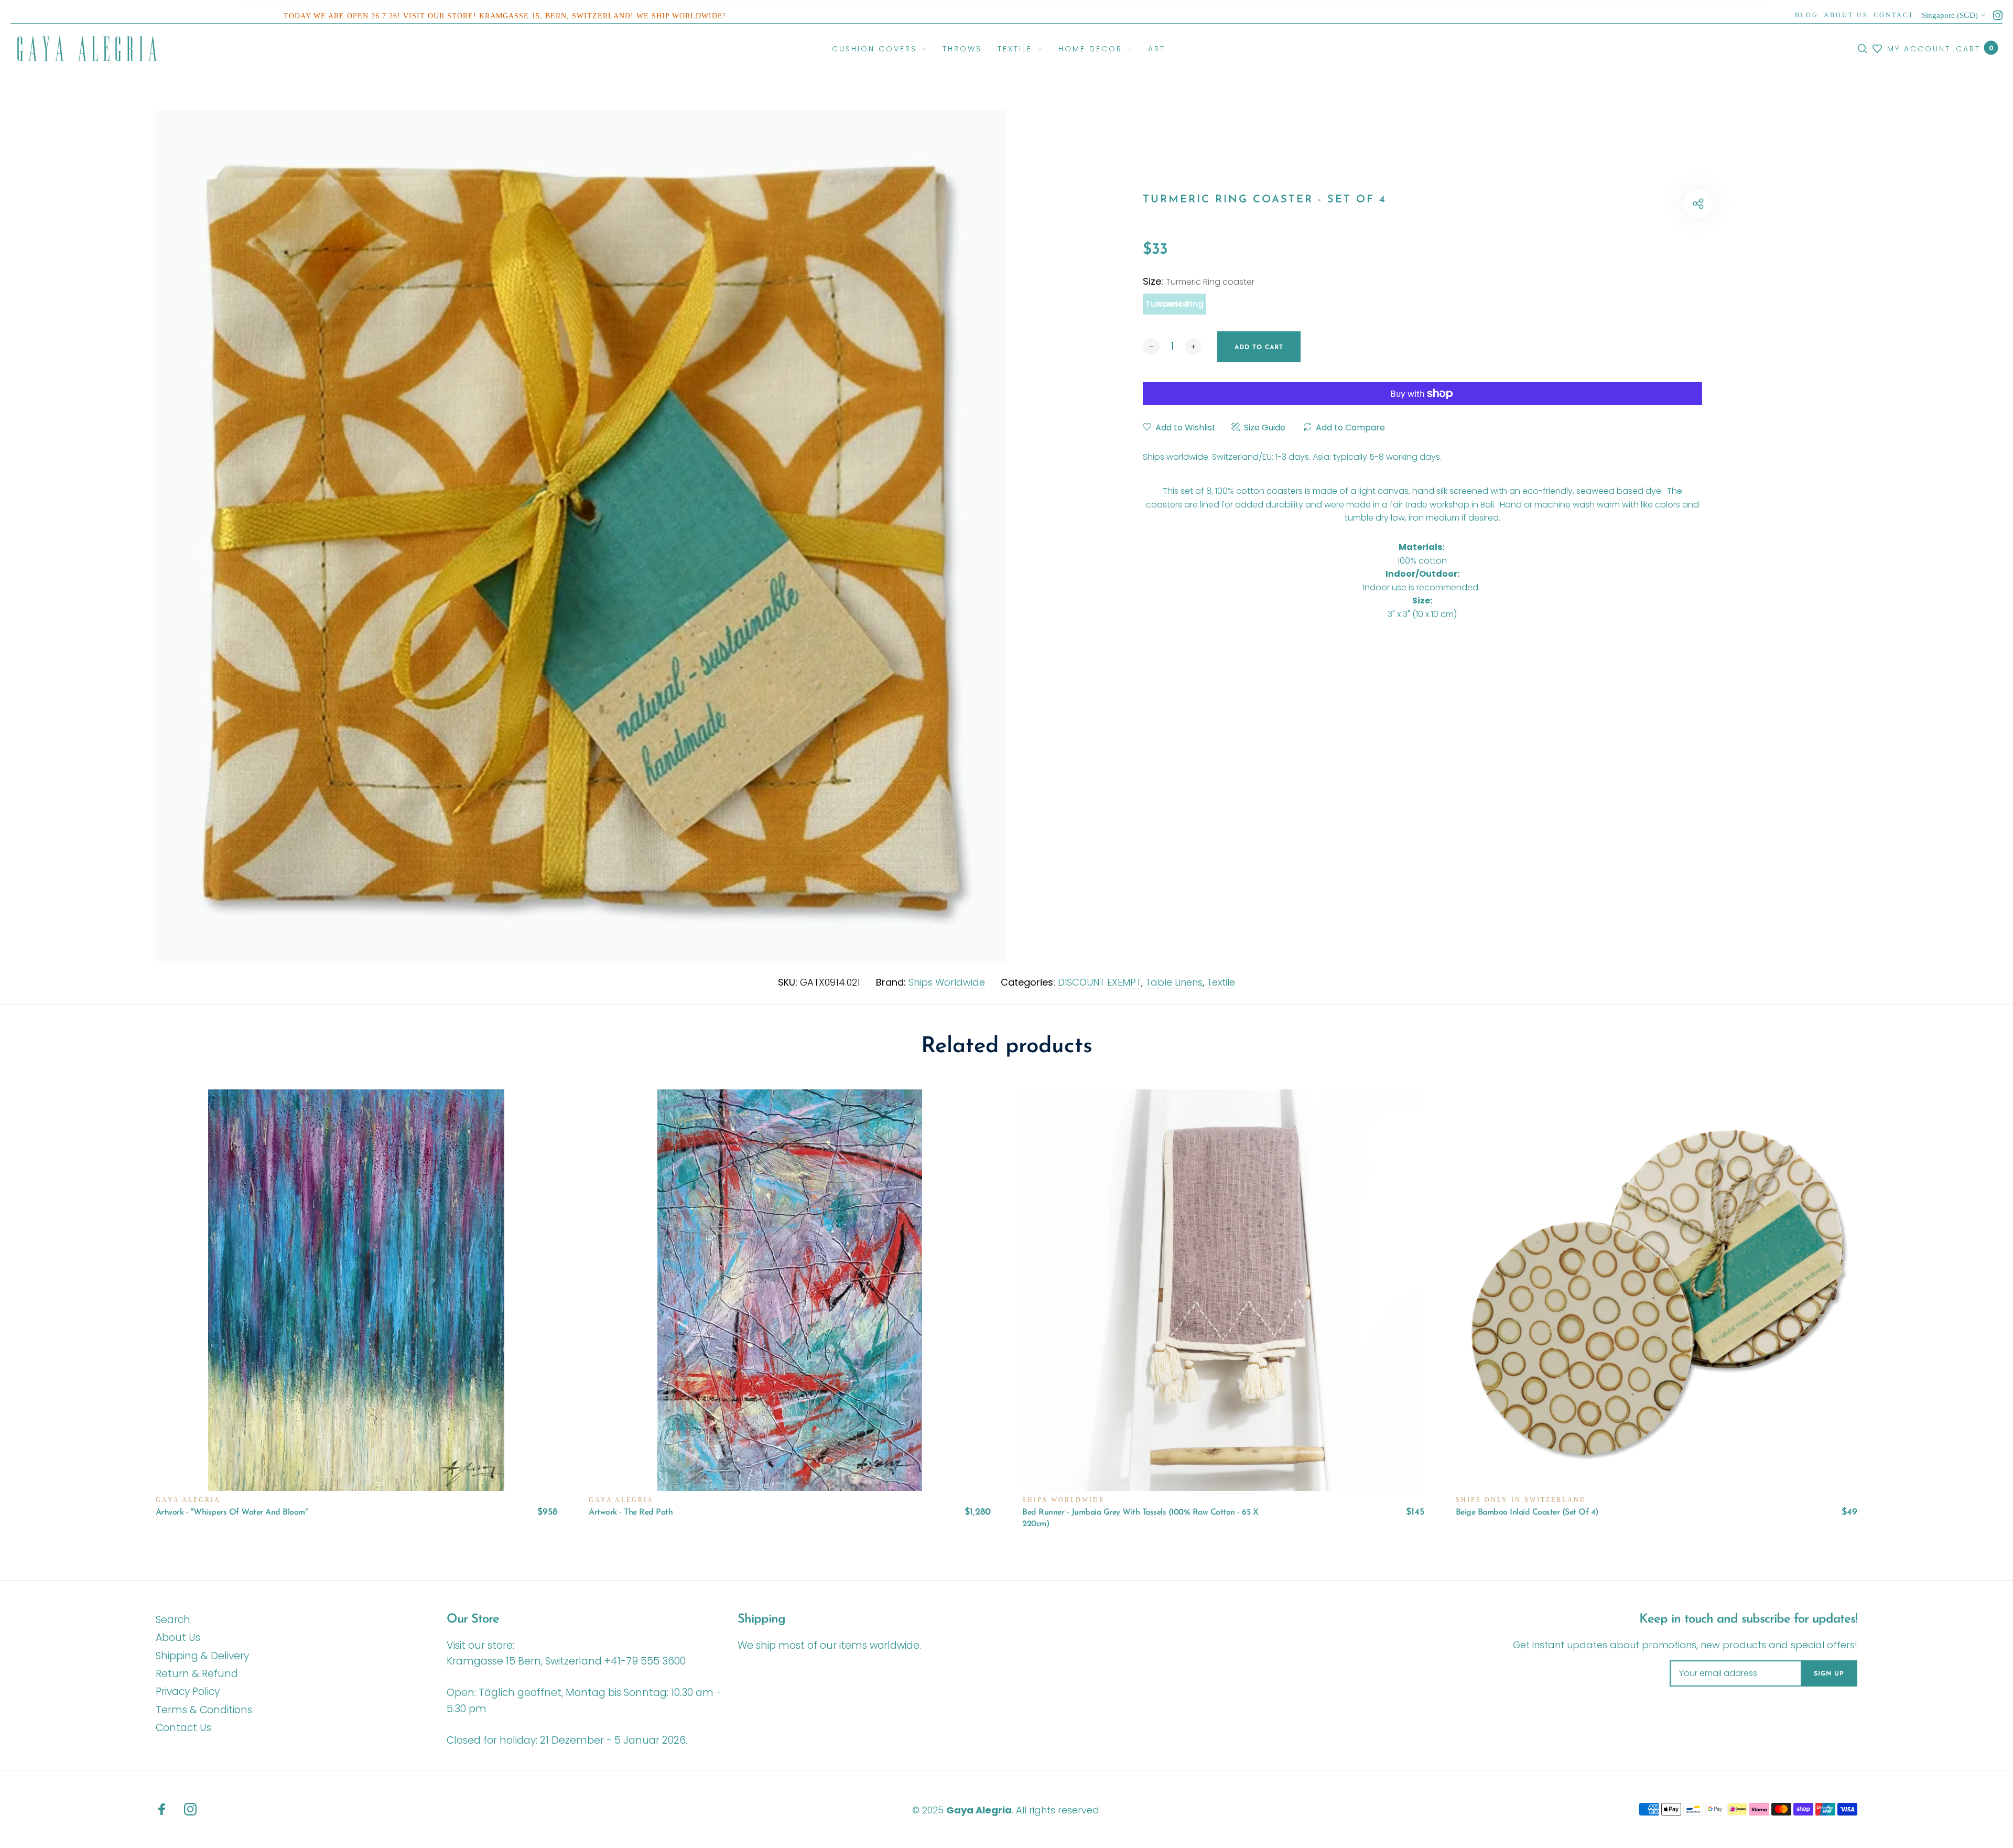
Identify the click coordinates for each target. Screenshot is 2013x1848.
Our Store (473, 1619)
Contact (1894, 15)
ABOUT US (1846, 15)
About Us (178, 1638)
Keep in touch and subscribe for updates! (1748, 1619)
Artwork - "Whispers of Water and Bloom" (232, 1512)
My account (1919, 49)
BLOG (1807, 15)
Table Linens (1174, 982)
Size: (1199, 281)
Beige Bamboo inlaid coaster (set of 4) (1527, 1512)
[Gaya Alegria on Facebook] (162, 1809)
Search (173, 1620)
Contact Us (183, 1728)
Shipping (761, 1619)
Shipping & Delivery (202, 1656)
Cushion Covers (874, 49)
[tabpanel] (581, 536)
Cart (1974, 48)
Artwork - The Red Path (631, 1512)
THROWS (962, 49)
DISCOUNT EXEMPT (1100, 982)
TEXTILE (1015, 49)
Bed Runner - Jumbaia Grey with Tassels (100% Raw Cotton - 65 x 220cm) (1140, 1518)
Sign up (1829, 1674)
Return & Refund (197, 1674)
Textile (1221, 982)
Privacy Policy (188, 1692)
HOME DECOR (1090, 49)
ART (1157, 49)
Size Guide (1265, 428)
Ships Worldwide (947, 982)
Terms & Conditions (204, 1710)
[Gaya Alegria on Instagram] (1998, 15)
